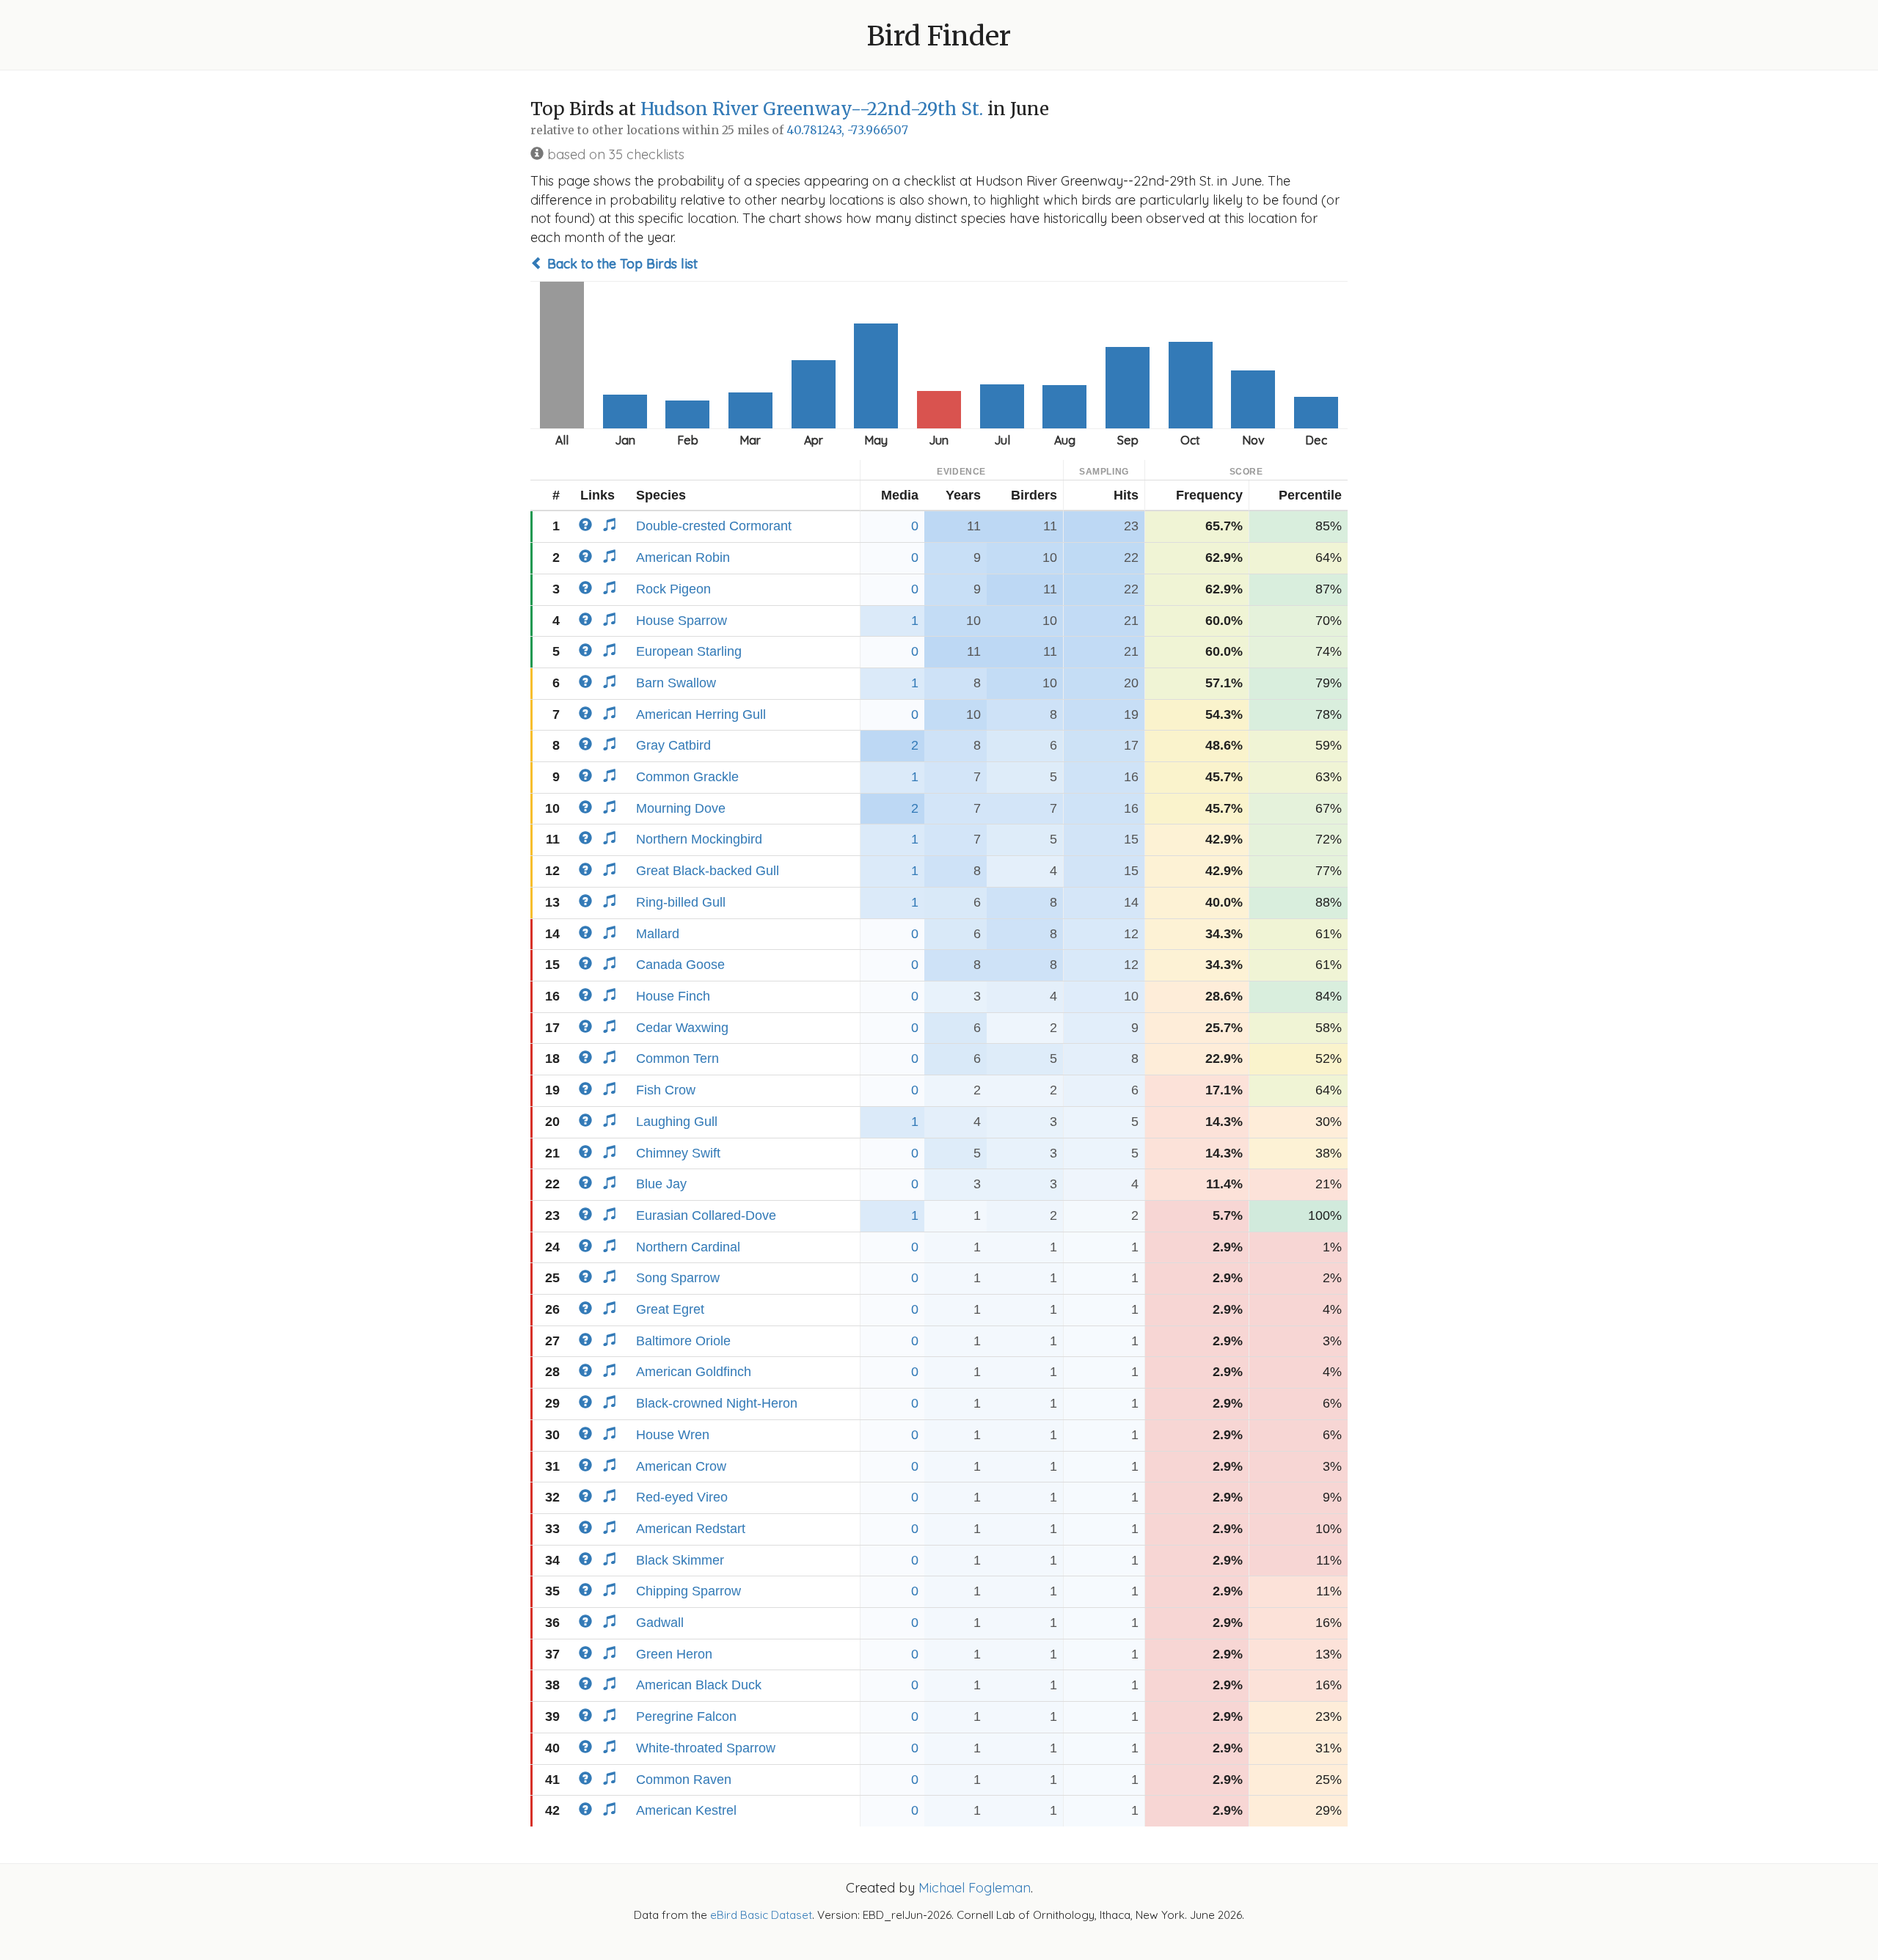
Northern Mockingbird (699, 839)
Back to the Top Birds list (621, 264)
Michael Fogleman (975, 1888)
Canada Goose (680, 965)
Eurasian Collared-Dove (706, 1215)
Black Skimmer (680, 1560)
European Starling (689, 651)
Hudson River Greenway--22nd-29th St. (812, 109)
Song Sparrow (678, 1278)
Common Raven (684, 1780)
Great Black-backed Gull (708, 871)
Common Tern (677, 1058)
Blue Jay (661, 1184)
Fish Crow (666, 1090)
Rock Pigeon (673, 589)
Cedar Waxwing (682, 1028)
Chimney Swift (678, 1153)
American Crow (681, 1466)
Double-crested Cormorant (714, 526)
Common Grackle (687, 777)
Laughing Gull (677, 1122)
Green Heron (674, 1654)
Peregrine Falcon (686, 1716)
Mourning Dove (681, 808)
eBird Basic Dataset (761, 1915)
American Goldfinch (694, 1372)
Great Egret (670, 1309)
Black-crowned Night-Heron (717, 1403)
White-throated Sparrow (706, 1748)
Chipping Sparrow (688, 1591)
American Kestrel (686, 1810)
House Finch (673, 996)
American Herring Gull (701, 714)
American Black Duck (699, 1685)
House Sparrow (682, 621)
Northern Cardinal (688, 1247)
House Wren (673, 1435)
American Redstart (691, 1529)
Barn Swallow (676, 683)
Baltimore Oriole (683, 1341)
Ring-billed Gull (681, 902)
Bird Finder (939, 36)
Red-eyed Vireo (682, 1497)
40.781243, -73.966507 (847, 130)
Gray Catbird (673, 745)
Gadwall (660, 1623)
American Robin (683, 557)
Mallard (658, 934)
